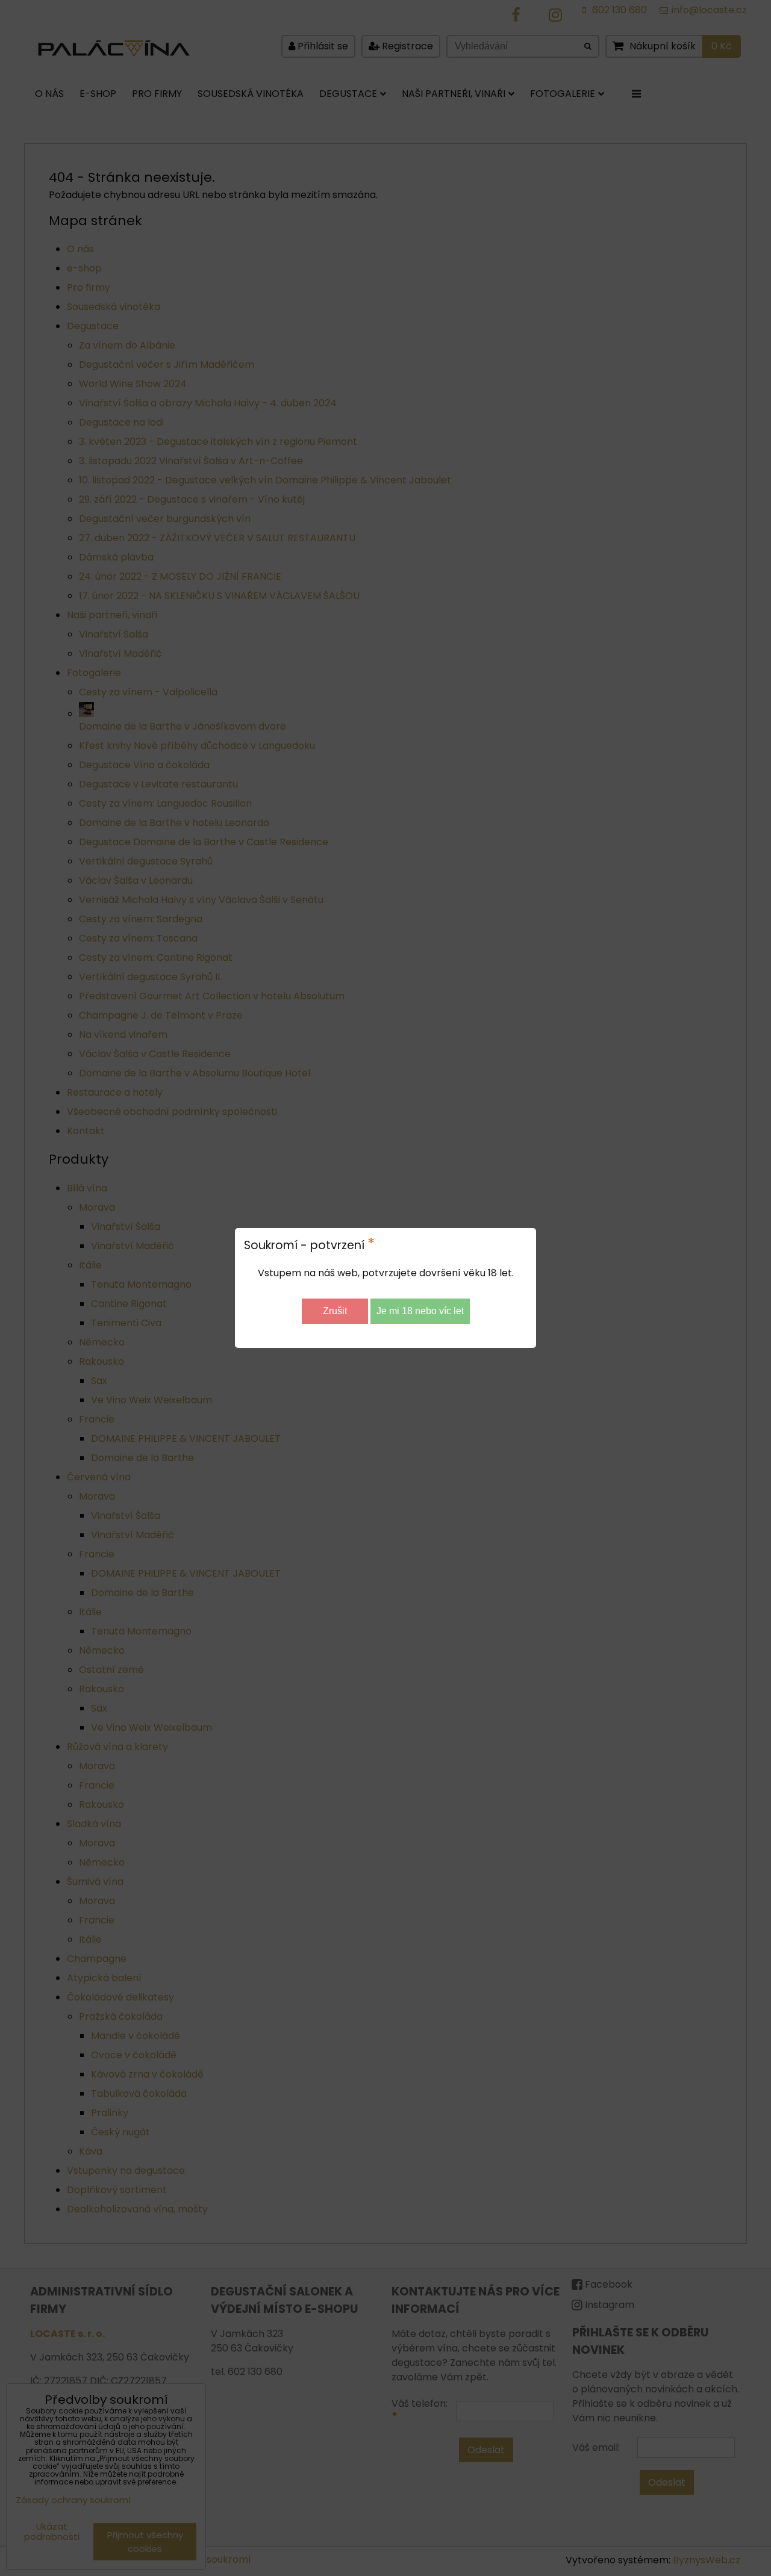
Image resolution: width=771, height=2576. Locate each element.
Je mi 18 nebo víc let (420, 1311)
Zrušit (335, 1311)
